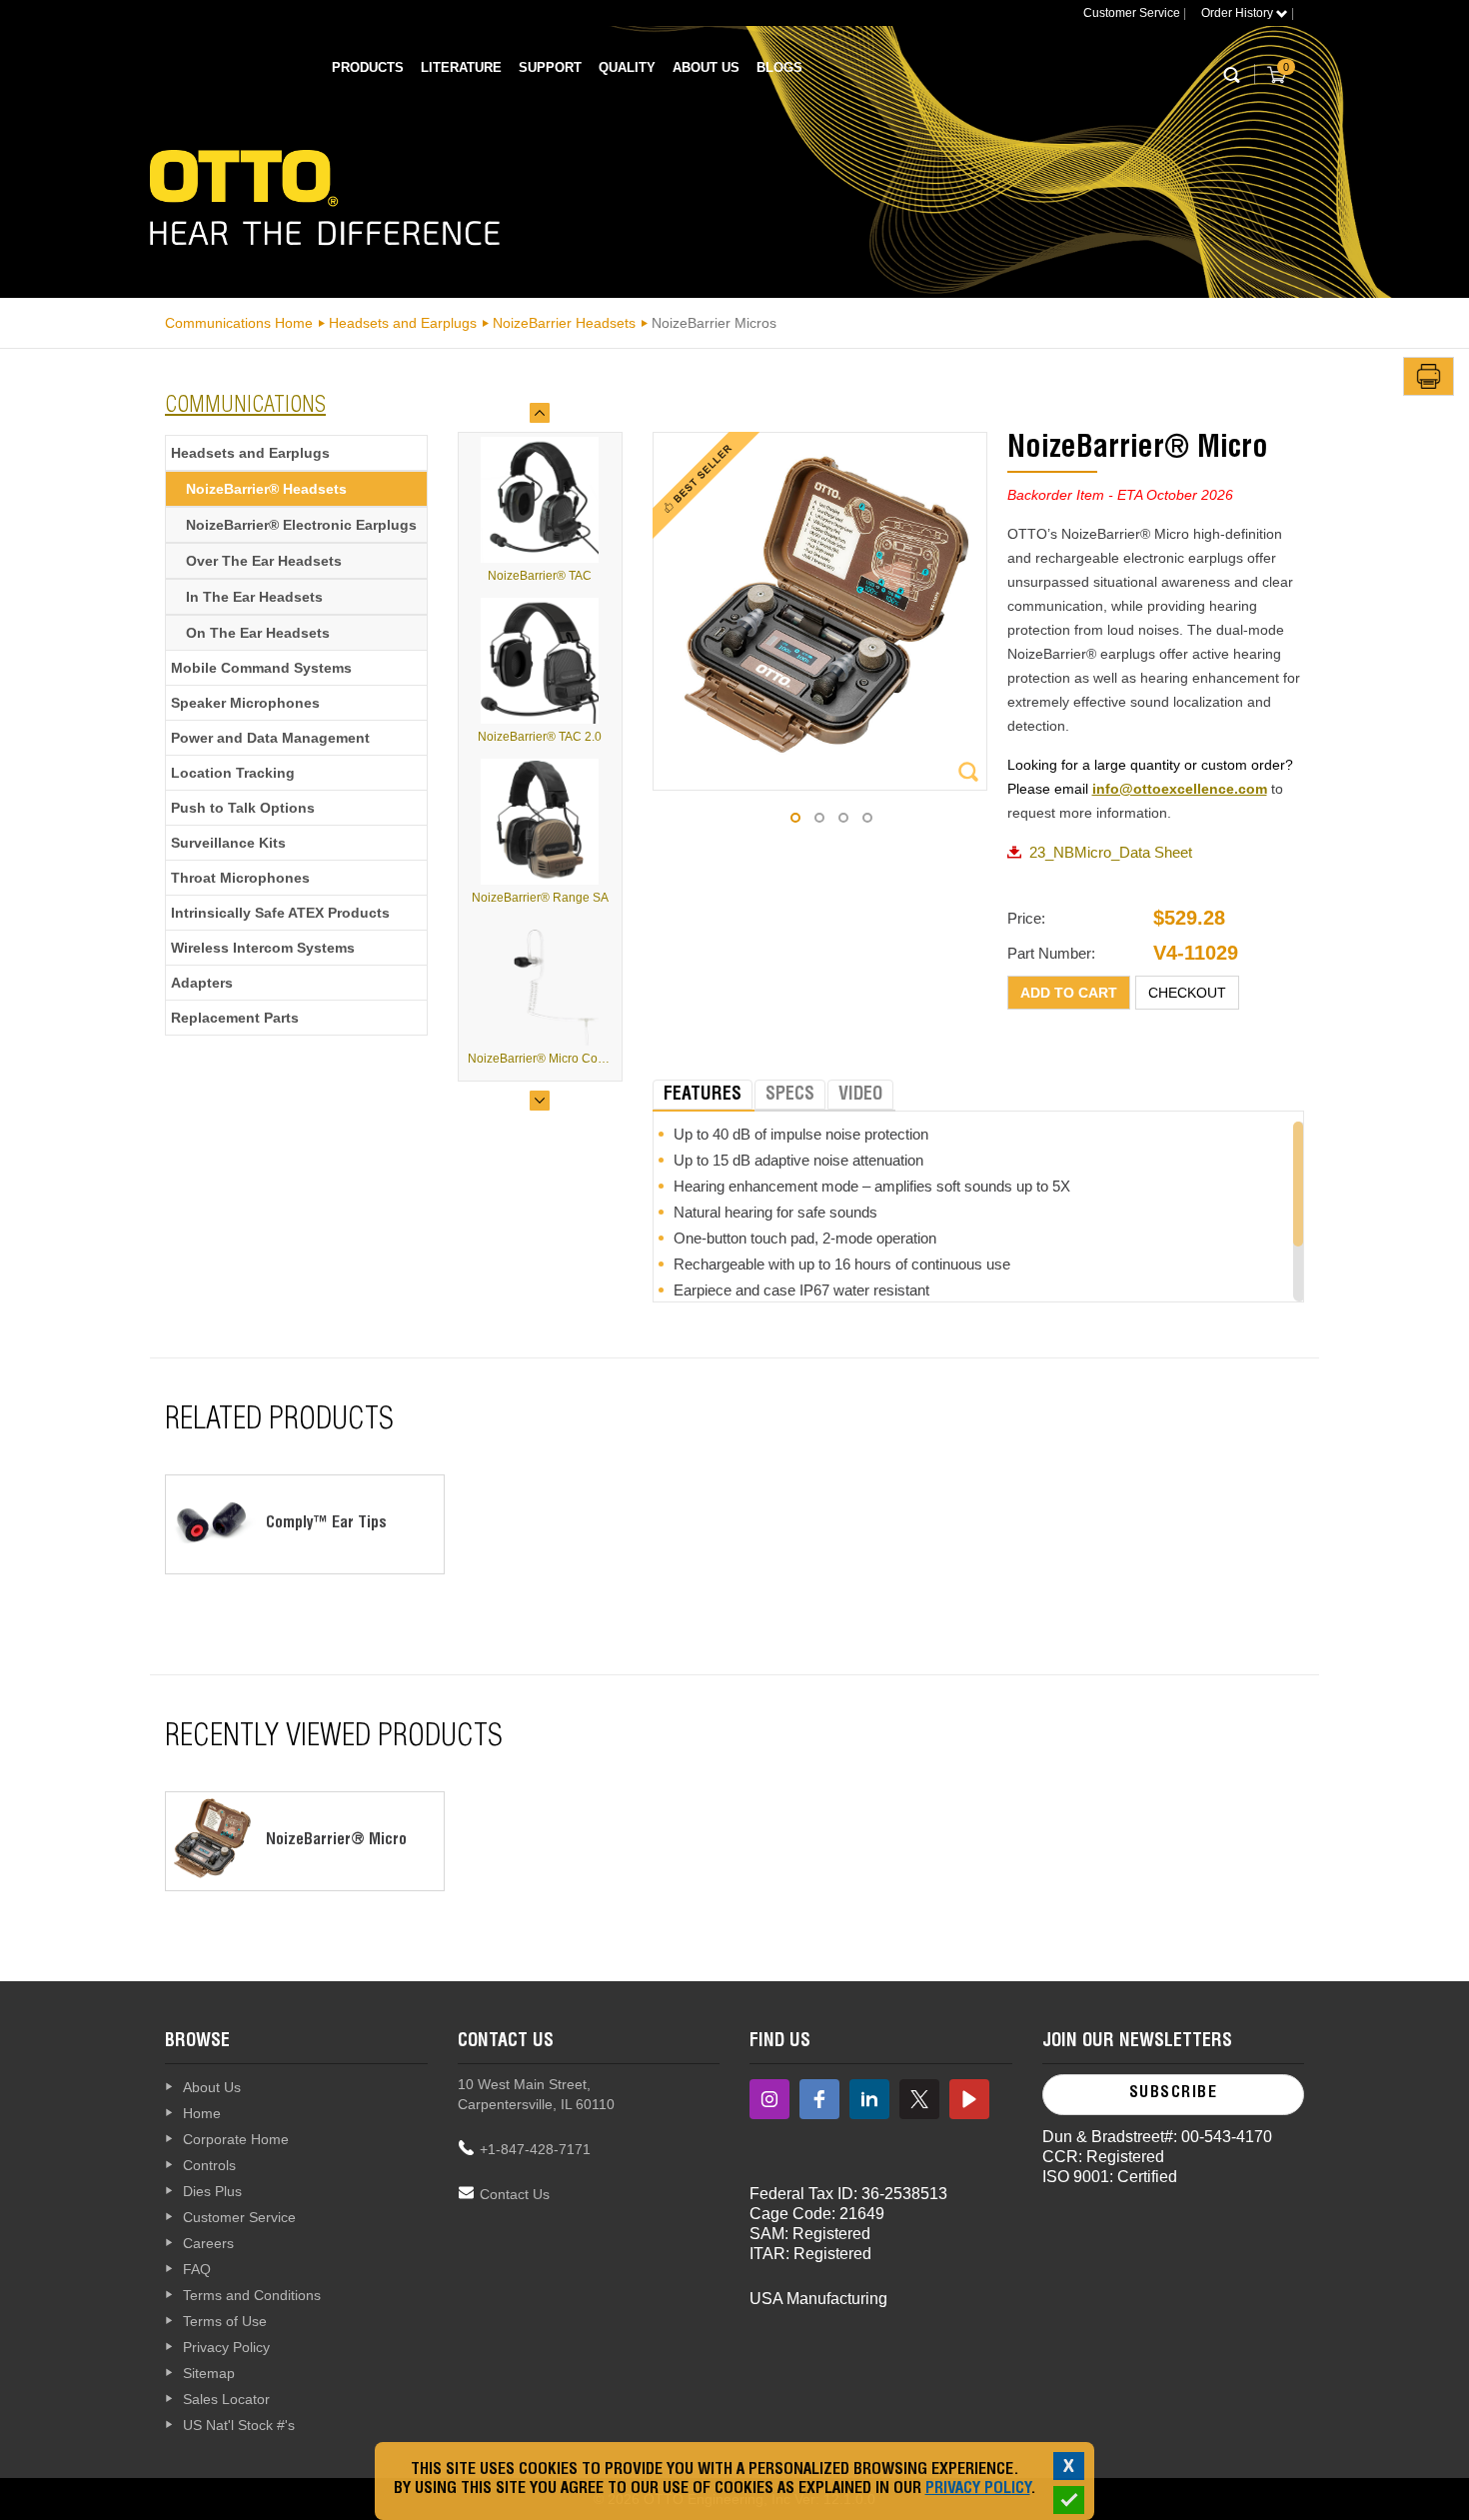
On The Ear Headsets (258, 633)
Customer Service (1132, 13)
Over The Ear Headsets (264, 561)
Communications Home (239, 323)
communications (245, 407)
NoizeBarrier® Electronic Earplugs (301, 525)
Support (550, 67)
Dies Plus (212, 2191)
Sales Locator (226, 2399)
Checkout (1187, 993)
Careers (208, 2243)
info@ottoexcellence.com (1180, 789)
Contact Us (515, 2194)
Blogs (779, 67)
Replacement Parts (235, 1018)
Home (202, 2113)
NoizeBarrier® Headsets (266, 489)
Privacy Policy (226, 2347)
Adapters (202, 983)
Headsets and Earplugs (403, 323)
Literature (461, 67)
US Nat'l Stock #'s (239, 2425)
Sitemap (209, 2373)
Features (703, 1096)
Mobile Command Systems (261, 668)
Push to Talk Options (243, 808)
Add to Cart (1069, 993)
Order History (1239, 13)
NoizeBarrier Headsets (564, 323)
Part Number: (1051, 953)
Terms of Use (225, 2321)
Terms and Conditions (252, 2295)
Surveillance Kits (228, 843)
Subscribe (1174, 2094)
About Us (706, 67)
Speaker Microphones (245, 703)
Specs (790, 1096)
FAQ (197, 2269)
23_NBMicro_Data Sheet (1111, 852)
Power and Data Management (270, 738)
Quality (627, 67)
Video (860, 1096)
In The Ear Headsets (254, 597)
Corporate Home (236, 2139)
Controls (209, 2165)
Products (368, 67)
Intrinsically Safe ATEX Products (280, 913)
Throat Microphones (240, 878)
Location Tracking (233, 773)
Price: (1026, 918)
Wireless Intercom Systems (263, 948)
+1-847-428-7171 (535, 2149)
